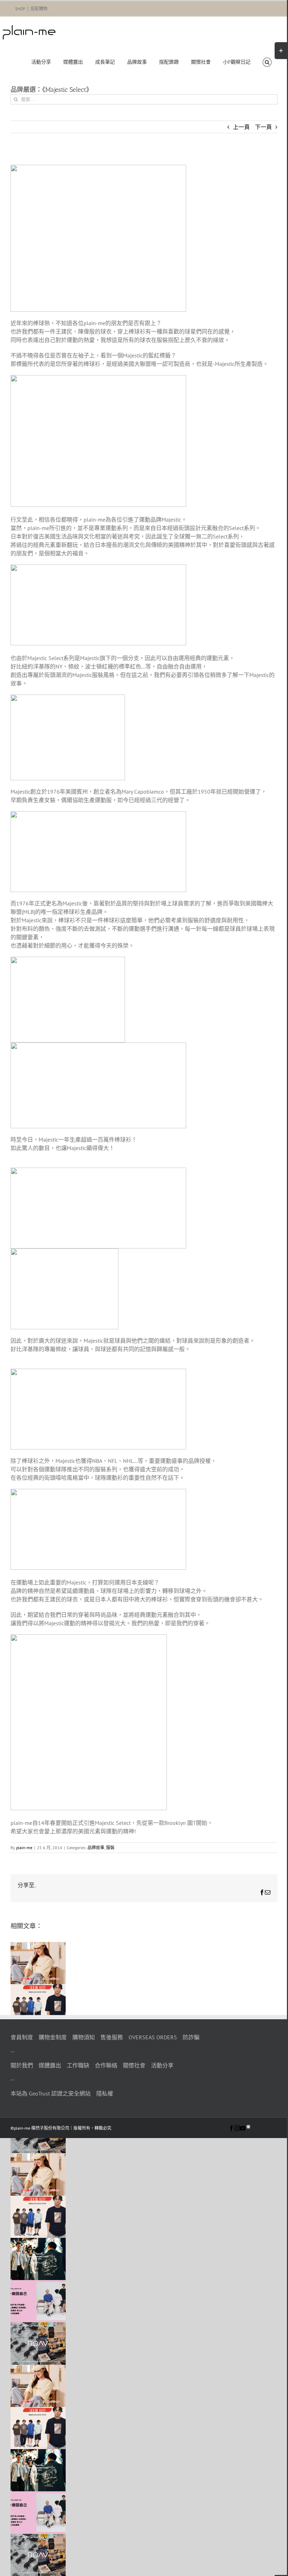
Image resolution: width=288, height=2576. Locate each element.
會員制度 (22, 2037)
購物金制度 (53, 2037)
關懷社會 (134, 2065)
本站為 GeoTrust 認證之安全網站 (51, 2093)
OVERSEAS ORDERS (153, 2037)
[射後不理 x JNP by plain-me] (38, 2284)
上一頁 (241, 127)
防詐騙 (191, 2037)
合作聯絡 (106, 2065)
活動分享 (162, 2065)
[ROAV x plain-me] (38, 2326)
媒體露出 (50, 2065)
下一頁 (263, 127)
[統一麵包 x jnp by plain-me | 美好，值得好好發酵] (38, 1946)
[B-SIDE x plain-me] (38, 2242)
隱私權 (105, 2093)
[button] (267, 62)
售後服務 (112, 2037)
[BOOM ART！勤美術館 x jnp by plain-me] (38, 1988)
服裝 (110, 1848)
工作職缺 (78, 2065)
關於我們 (22, 2065)
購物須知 (84, 2037)
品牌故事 (96, 1848)
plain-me (24, 1848)
